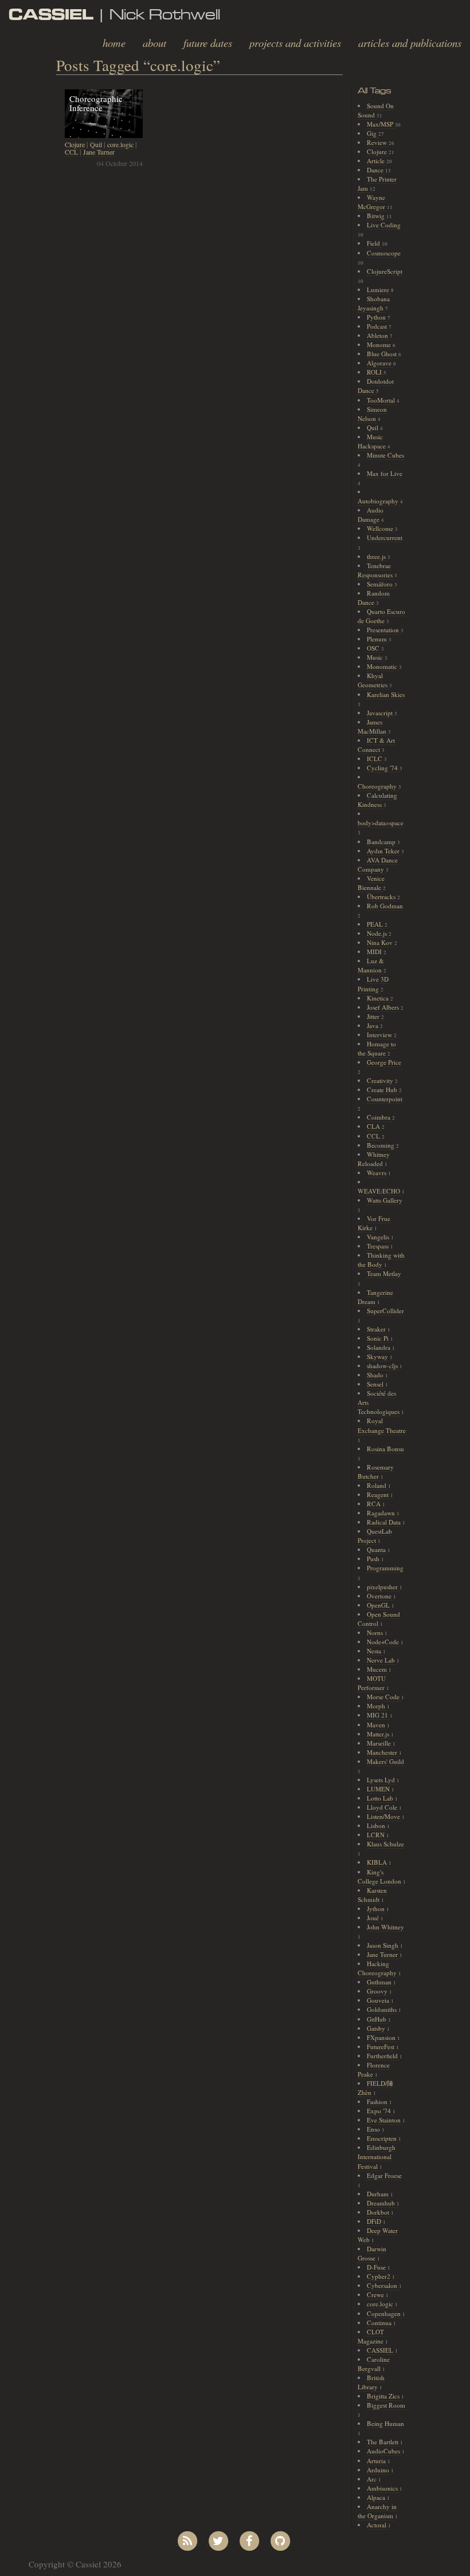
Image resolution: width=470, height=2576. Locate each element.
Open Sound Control (379, 1619)
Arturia (377, 2461)
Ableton (378, 335)
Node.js (378, 933)
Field (374, 243)
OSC (374, 648)
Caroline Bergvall (374, 2364)
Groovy (378, 1991)
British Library (371, 2382)
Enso (374, 2129)
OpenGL (379, 1605)
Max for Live (385, 473)
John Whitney (385, 1927)
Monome (380, 344)
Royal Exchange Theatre (382, 1425)
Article (377, 161)
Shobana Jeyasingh (374, 303)
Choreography (378, 786)
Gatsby (377, 2028)
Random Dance (374, 598)
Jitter (374, 1016)
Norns (376, 1632)
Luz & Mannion (371, 965)
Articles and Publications (410, 43)
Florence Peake (374, 2069)
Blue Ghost (383, 354)
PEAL (376, 924)
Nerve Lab (382, 1660)
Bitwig (377, 216)
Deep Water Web (378, 2235)
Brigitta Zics (384, 2396)
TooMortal (382, 400)
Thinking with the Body (381, 1260)
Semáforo (381, 584)
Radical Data (385, 1522)
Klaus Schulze (385, 1844)
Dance (376, 170)
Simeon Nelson (372, 414)
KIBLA (378, 1862)
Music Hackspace (373, 441)
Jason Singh (383, 1945)
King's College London (380, 1876)
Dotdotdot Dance (376, 386)
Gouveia (379, 2000)
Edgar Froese (384, 2175)
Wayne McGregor (372, 202)
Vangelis (379, 1237)
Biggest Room (386, 2405)
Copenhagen (385, 2313)
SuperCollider (385, 1311)
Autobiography (379, 501)
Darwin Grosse (372, 2253)
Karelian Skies (386, 694)
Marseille (380, 1743)
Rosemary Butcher (376, 1472)
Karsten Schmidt (372, 1895)
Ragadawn (382, 1513)
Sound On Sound (376, 110)
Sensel (376, 1384)
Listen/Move (384, 1816)
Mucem (378, 1669)
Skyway (378, 1356)
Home (114, 43)
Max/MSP (381, 124)
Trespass (379, 1246)
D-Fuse (377, 2267)
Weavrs (377, 1173)
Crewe (376, 2295)
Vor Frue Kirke (374, 1223)
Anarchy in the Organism (377, 2511)
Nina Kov (381, 942)
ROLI (375, 372)
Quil (96, 144)
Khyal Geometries (373, 680)
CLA (374, 1126)
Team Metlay (384, 1273)
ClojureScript (385, 271)
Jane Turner (99, 152)
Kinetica (379, 998)
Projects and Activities (295, 43)
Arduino (379, 2470)
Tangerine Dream (375, 1297)
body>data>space (381, 823)
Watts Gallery (385, 1200)
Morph (377, 1706)
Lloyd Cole (383, 1807)
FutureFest (381, 2047)
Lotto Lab (381, 1798)
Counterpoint (385, 1099)
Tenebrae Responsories (376, 570)
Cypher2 (379, 2276)
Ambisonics (383, 2488)
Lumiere (379, 289)
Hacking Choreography (378, 1968)
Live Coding (384, 225)
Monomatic (383, 666)
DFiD (375, 2221)
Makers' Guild (385, 1761)
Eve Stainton (385, 2120)
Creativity (381, 1080)
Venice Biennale (371, 883)
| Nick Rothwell (114, 14)
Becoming (381, 1145)
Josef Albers (384, 1007)
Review (378, 142)
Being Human (385, 2423)
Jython (377, 1909)
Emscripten (383, 2138)
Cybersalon (383, 2285)
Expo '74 (380, 2111)
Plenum (378, 639)
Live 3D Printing (373, 984)
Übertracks (382, 897)
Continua (380, 2323)
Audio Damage (371, 515)
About (154, 43)
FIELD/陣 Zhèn (375, 2088)
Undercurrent (385, 537)
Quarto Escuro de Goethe (381, 616)
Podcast (378, 326)
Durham (379, 2194)
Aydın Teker (384, 851)
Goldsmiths (383, 2009)
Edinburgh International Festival (377, 2156)
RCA (375, 1504)
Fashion (378, 2102)
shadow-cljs (383, 1366)
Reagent (379, 1494)
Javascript (381, 713)
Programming (385, 1568)
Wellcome (381, 528)
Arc (373, 2479)
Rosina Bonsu (385, 1449)
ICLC (375, 759)
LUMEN (379, 1789)
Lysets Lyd (382, 1780)
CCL (71, 152)
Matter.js (379, 1734)
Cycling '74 (383, 768)
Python (377, 317)
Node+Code (384, 1642)
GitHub (377, 2019)
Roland (377, 1485)
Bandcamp (382, 842)
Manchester (383, 1752)
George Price (384, 1062)
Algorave (380, 363)
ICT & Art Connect (376, 745)
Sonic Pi (379, 1338)
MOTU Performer (372, 1683)
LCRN (377, 1835)
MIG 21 (378, 1715)
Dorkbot (379, 2212)
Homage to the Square (377, 1048)
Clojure (75, 144)
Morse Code (384, 1697)
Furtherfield (383, 2056)
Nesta (375, 1651)
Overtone (380, 1596)
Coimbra (379, 1117)
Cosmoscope (384, 253)
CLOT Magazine (371, 2336)
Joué (374, 1918)
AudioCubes (384, 2451)
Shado (376, 1375)
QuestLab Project (375, 1536)
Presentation (384, 630)
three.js (377, 556)
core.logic (120, 144)
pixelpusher (383, 1587)
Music (376, 657)
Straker (377, 1329)
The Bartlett (383, 2442)
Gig (373, 133)
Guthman (380, 1982)
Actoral (377, 2525)
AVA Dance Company (378, 864)
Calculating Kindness (377, 800)
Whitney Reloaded (374, 1159)
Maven (377, 1725)
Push (374, 1559)
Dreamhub (382, 2203)
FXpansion (382, 2037)
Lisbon (377, 1825)
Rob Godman (385, 906)
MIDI (375, 952)
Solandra (379, 1347)
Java (373, 1025)
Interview (380, 1035)
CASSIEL (381, 2350)
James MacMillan (373, 726)
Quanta (377, 1549)
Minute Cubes (385, 455)
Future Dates (208, 43)
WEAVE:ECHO (380, 1191)
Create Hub (383, 1090)
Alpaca (377, 2497)
